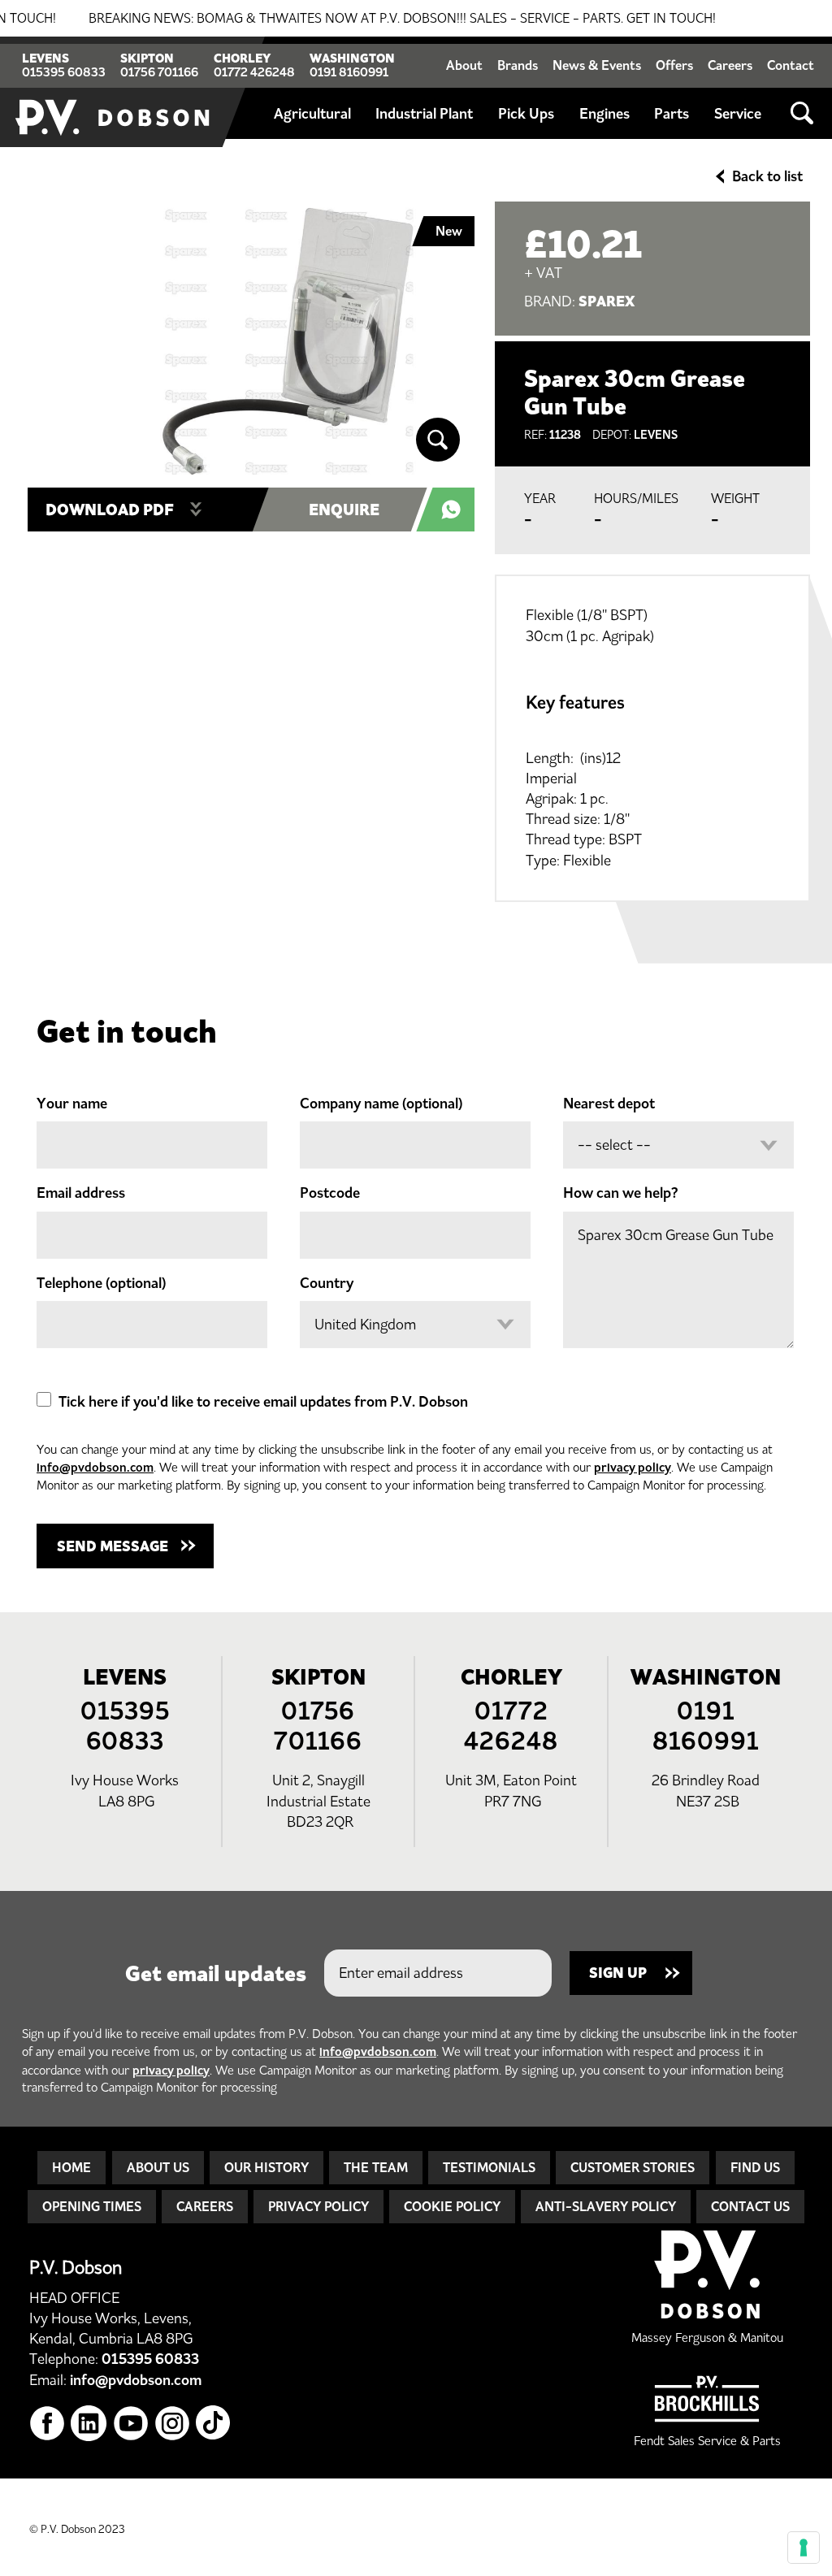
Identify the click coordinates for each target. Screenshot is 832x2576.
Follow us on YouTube (131, 2424)
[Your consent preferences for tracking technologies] (804, 2548)
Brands (518, 65)
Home (71, 2167)
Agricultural (312, 114)
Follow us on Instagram (173, 2424)
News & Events (597, 65)
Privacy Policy (318, 2206)
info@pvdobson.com (95, 1467)
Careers (730, 65)
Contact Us (750, 2206)
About (464, 65)
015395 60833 (64, 72)
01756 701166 (159, 72)
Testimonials (489, 2167)
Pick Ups (526, 114)
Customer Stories (633, 2167)
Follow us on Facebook (48, 2424)
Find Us (755, 2167)
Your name (72, 1104)
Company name (381, 1104)
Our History (266, 2167)
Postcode (330, 1193)
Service (738, 114)
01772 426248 (254, 72)
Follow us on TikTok (214, 2424)
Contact (791, 65)
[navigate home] (114, 92)
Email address (81, 1193)
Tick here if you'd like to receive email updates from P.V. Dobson (263, 1402)
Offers (674, 65)
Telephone (101, 1283)
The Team (376, 2167)
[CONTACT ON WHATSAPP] (454, 510)
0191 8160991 (349, 72)
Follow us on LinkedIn (89, 2424)
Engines (604, 114)
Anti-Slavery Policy (606, 2206)
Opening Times (92, 2206)
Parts (672, 114)
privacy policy (633, 1467)
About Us (158, 2167)
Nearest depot (609, 1104)
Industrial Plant (424, 114)
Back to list (767, 176)
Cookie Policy (452, 2206)
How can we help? (621, 1193)
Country (327, 1283)
